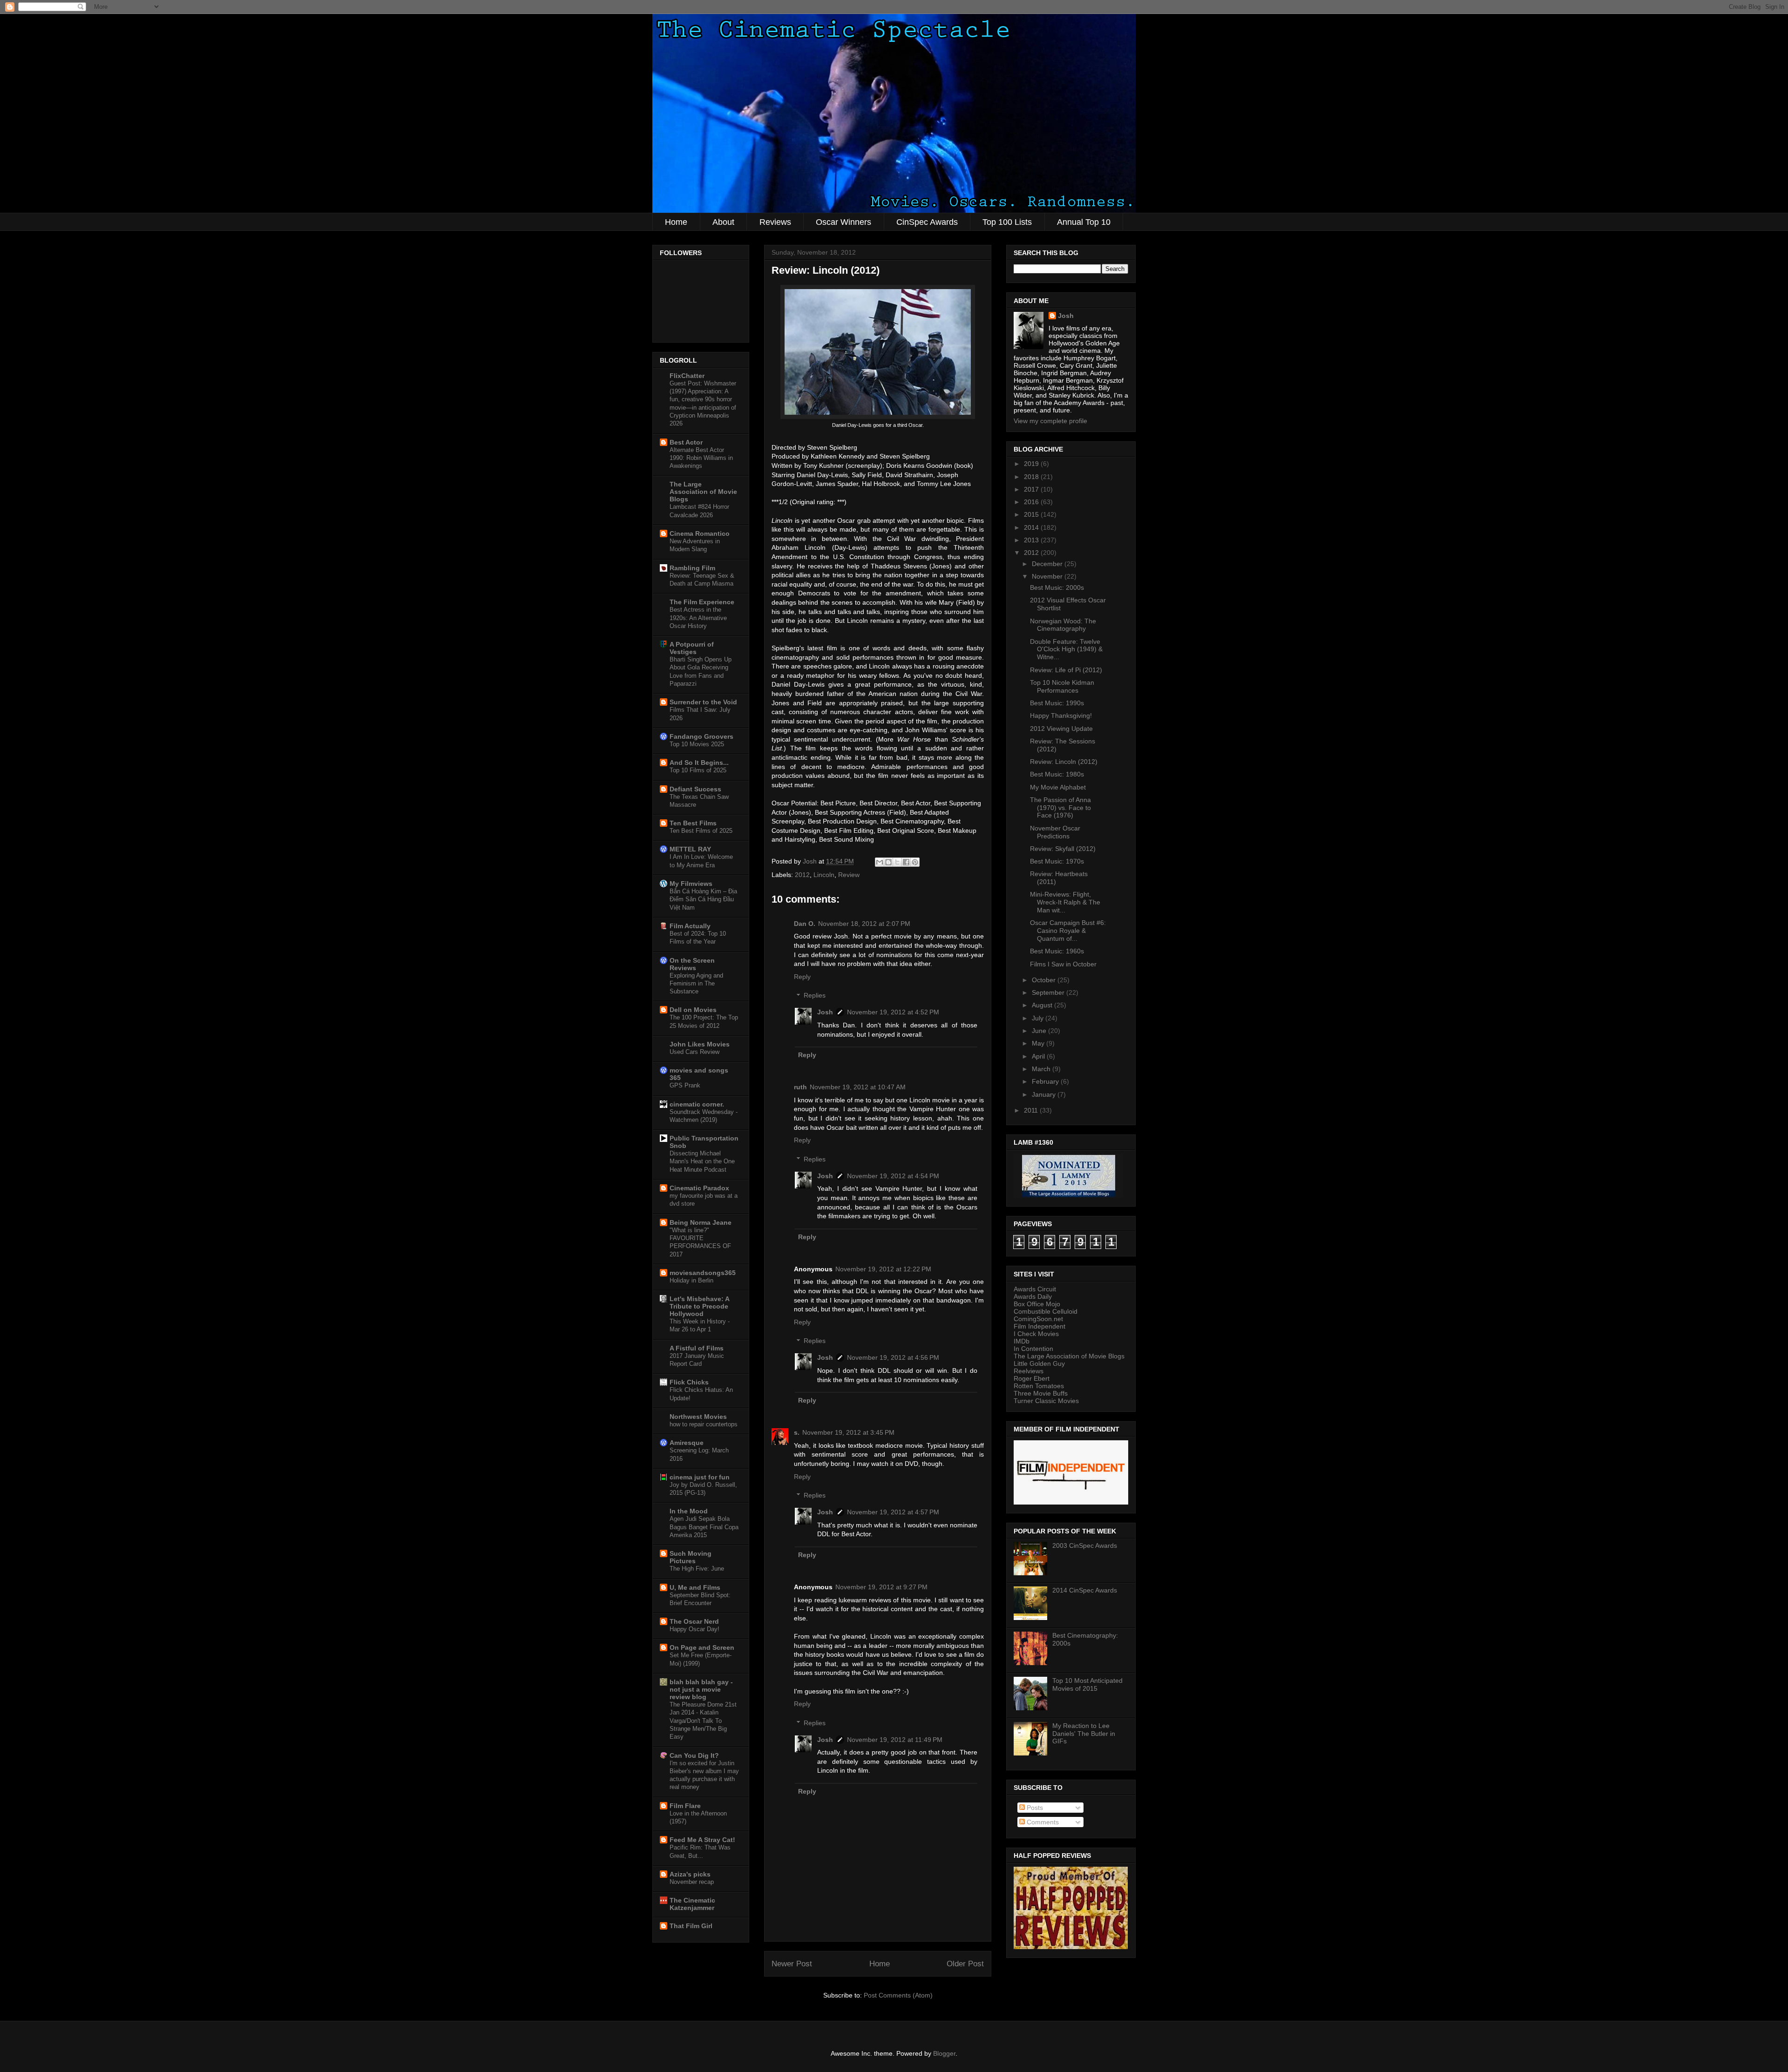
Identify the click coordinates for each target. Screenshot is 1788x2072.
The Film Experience (702, 602)
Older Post (965, 1964)
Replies (815, 996)
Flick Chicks (689, 1382)
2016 (1032, 502)
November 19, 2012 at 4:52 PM (893, 1012)
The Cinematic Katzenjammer (692, 1904)
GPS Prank (685, 1085)
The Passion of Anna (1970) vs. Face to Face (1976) (1060, 808)
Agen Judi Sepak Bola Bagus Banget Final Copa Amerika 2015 (704, 1527)
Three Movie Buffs (1041, 1393)
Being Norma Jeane (701, 1222)
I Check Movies (1036, 1334)
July (1039, 1018)
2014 (1032, 527)
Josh (825, 1012)
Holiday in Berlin (691, 1280)
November (1048, 576)
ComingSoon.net (1038, 1319)
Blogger (944, 2053)
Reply (802, 977)
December (1048, 564)
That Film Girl (691, 1926)
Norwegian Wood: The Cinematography (1063, 625)
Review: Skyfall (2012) (1063, 849)
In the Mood (689, 1511)
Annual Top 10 (1084, 222)
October (1045, 980)
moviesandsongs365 (703, 1273)
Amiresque (687, 1443)
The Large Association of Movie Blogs (703, 492)
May (1039, 1043)
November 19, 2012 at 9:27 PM (881, 1587)
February (1046, 1081)
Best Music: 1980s (1057, 774)
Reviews (775, 222)
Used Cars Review (694, 1052)
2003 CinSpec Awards (1085, 1546)
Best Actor (686, 442)
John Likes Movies (700, 1044)
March (1042, 1069)
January (1045, 1094)
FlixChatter (687, 376)
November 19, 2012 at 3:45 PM (848, 1432)
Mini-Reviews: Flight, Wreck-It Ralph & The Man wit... (1065, 902)
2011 (1032, 1110)
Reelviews (1029, 1371)
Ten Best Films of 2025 (701, 831)
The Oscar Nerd (694, 1621)
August (1043, 1005)
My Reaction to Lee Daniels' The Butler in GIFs (1084, 1734)
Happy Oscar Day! (694, 1629)
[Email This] (880, 862)
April (1039, 1056)
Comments (1042, 1822)
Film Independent (1040, 1326)
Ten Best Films (693, 823)
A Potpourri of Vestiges (692, 648)
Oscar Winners (843, 222)
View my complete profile (1050, 421)
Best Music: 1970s (1057, 861)
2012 (802, 875)
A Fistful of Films (697, 1348)
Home (676, 222)
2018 (1032, 477)
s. (797, 1432)
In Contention (1033, 1349)
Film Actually (690, 926)
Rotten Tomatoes (1039, 1386)
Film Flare (685, 1806)
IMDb (1022, 1341)
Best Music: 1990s (1057, 703)
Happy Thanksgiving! (1061, 715)
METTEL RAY (690, 849)
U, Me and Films (695, 1587)
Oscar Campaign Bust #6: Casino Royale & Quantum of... (1068, 931)
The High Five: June (697, 1569)
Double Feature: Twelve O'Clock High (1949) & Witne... (1066, 649)
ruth (800, 1087)
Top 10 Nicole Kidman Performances (1062, 686)
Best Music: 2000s (1057, 587)
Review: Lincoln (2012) (1064, 762)
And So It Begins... (699, 763)
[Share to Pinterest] (915, 862)
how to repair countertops (704, 1424)
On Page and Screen (702, 1647)
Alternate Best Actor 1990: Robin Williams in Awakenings (701, 458)
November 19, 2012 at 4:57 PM (893, 1512)
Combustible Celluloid (1046, 1311)
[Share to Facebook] (906, 862)
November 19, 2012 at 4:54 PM (893, 1176)
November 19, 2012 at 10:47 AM (858, 1087)
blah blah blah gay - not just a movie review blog (701, 1689)
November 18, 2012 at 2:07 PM (864, 924)
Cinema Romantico (700, 533)
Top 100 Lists (1007, 222)
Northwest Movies (698, 1417)
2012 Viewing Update (1061, 729)
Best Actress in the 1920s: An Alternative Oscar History (698, 618)
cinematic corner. (697, 1104)
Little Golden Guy (1039, 1363)
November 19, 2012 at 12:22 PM (883, 1269)
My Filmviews (691, 884)
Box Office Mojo (1037, 1304)
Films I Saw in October (1063, 964)
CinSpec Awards (927, 222)
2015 (1032, 514)
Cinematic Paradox (699, 1188)
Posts (1034, 1808)
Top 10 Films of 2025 (698, 770)
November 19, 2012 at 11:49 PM (895, 1740)
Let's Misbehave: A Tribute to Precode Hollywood (699, 1306)
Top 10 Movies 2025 (697, 744)
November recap (692, 1882)
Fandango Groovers (701, 736)
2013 (1032, 540)
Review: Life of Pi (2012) (1066, 670)
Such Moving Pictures (691, 1557)
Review (849, 875)
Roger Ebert (1032, 1378)
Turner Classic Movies (1046, 1401)
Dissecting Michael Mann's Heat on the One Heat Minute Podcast (702, 1161)
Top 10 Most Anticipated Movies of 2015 (1087, 1684)
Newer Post (792, 1964)
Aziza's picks (690, 1874)
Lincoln (824, 875)
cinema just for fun (700, 1477)
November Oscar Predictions (1055, 832)
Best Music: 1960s (1057, 951)
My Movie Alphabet (1058, 787)
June (1040, 1031)
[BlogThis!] (888, 862)
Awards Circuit (1035, 1289)
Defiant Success (695, 789)
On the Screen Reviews (692, 964)
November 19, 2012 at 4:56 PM (893, 1357)
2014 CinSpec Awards (1085, 1590)
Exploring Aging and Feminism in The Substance (696, 984)
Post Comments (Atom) (898, 1995)
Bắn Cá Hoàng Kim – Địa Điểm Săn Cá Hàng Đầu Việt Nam (703, 899)
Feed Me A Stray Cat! (702, 1840)
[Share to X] (897, 862)
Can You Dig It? (694, 1755)
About (723, 222)
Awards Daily (1033, 1296)
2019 (1032, 464)
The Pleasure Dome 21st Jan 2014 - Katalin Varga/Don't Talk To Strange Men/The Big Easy (703, 1721)
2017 (1032, 489)
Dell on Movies (693, 1010)
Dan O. (805, 924)
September (1049, 992)
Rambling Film (692, 568)
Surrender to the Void (703, 702)
